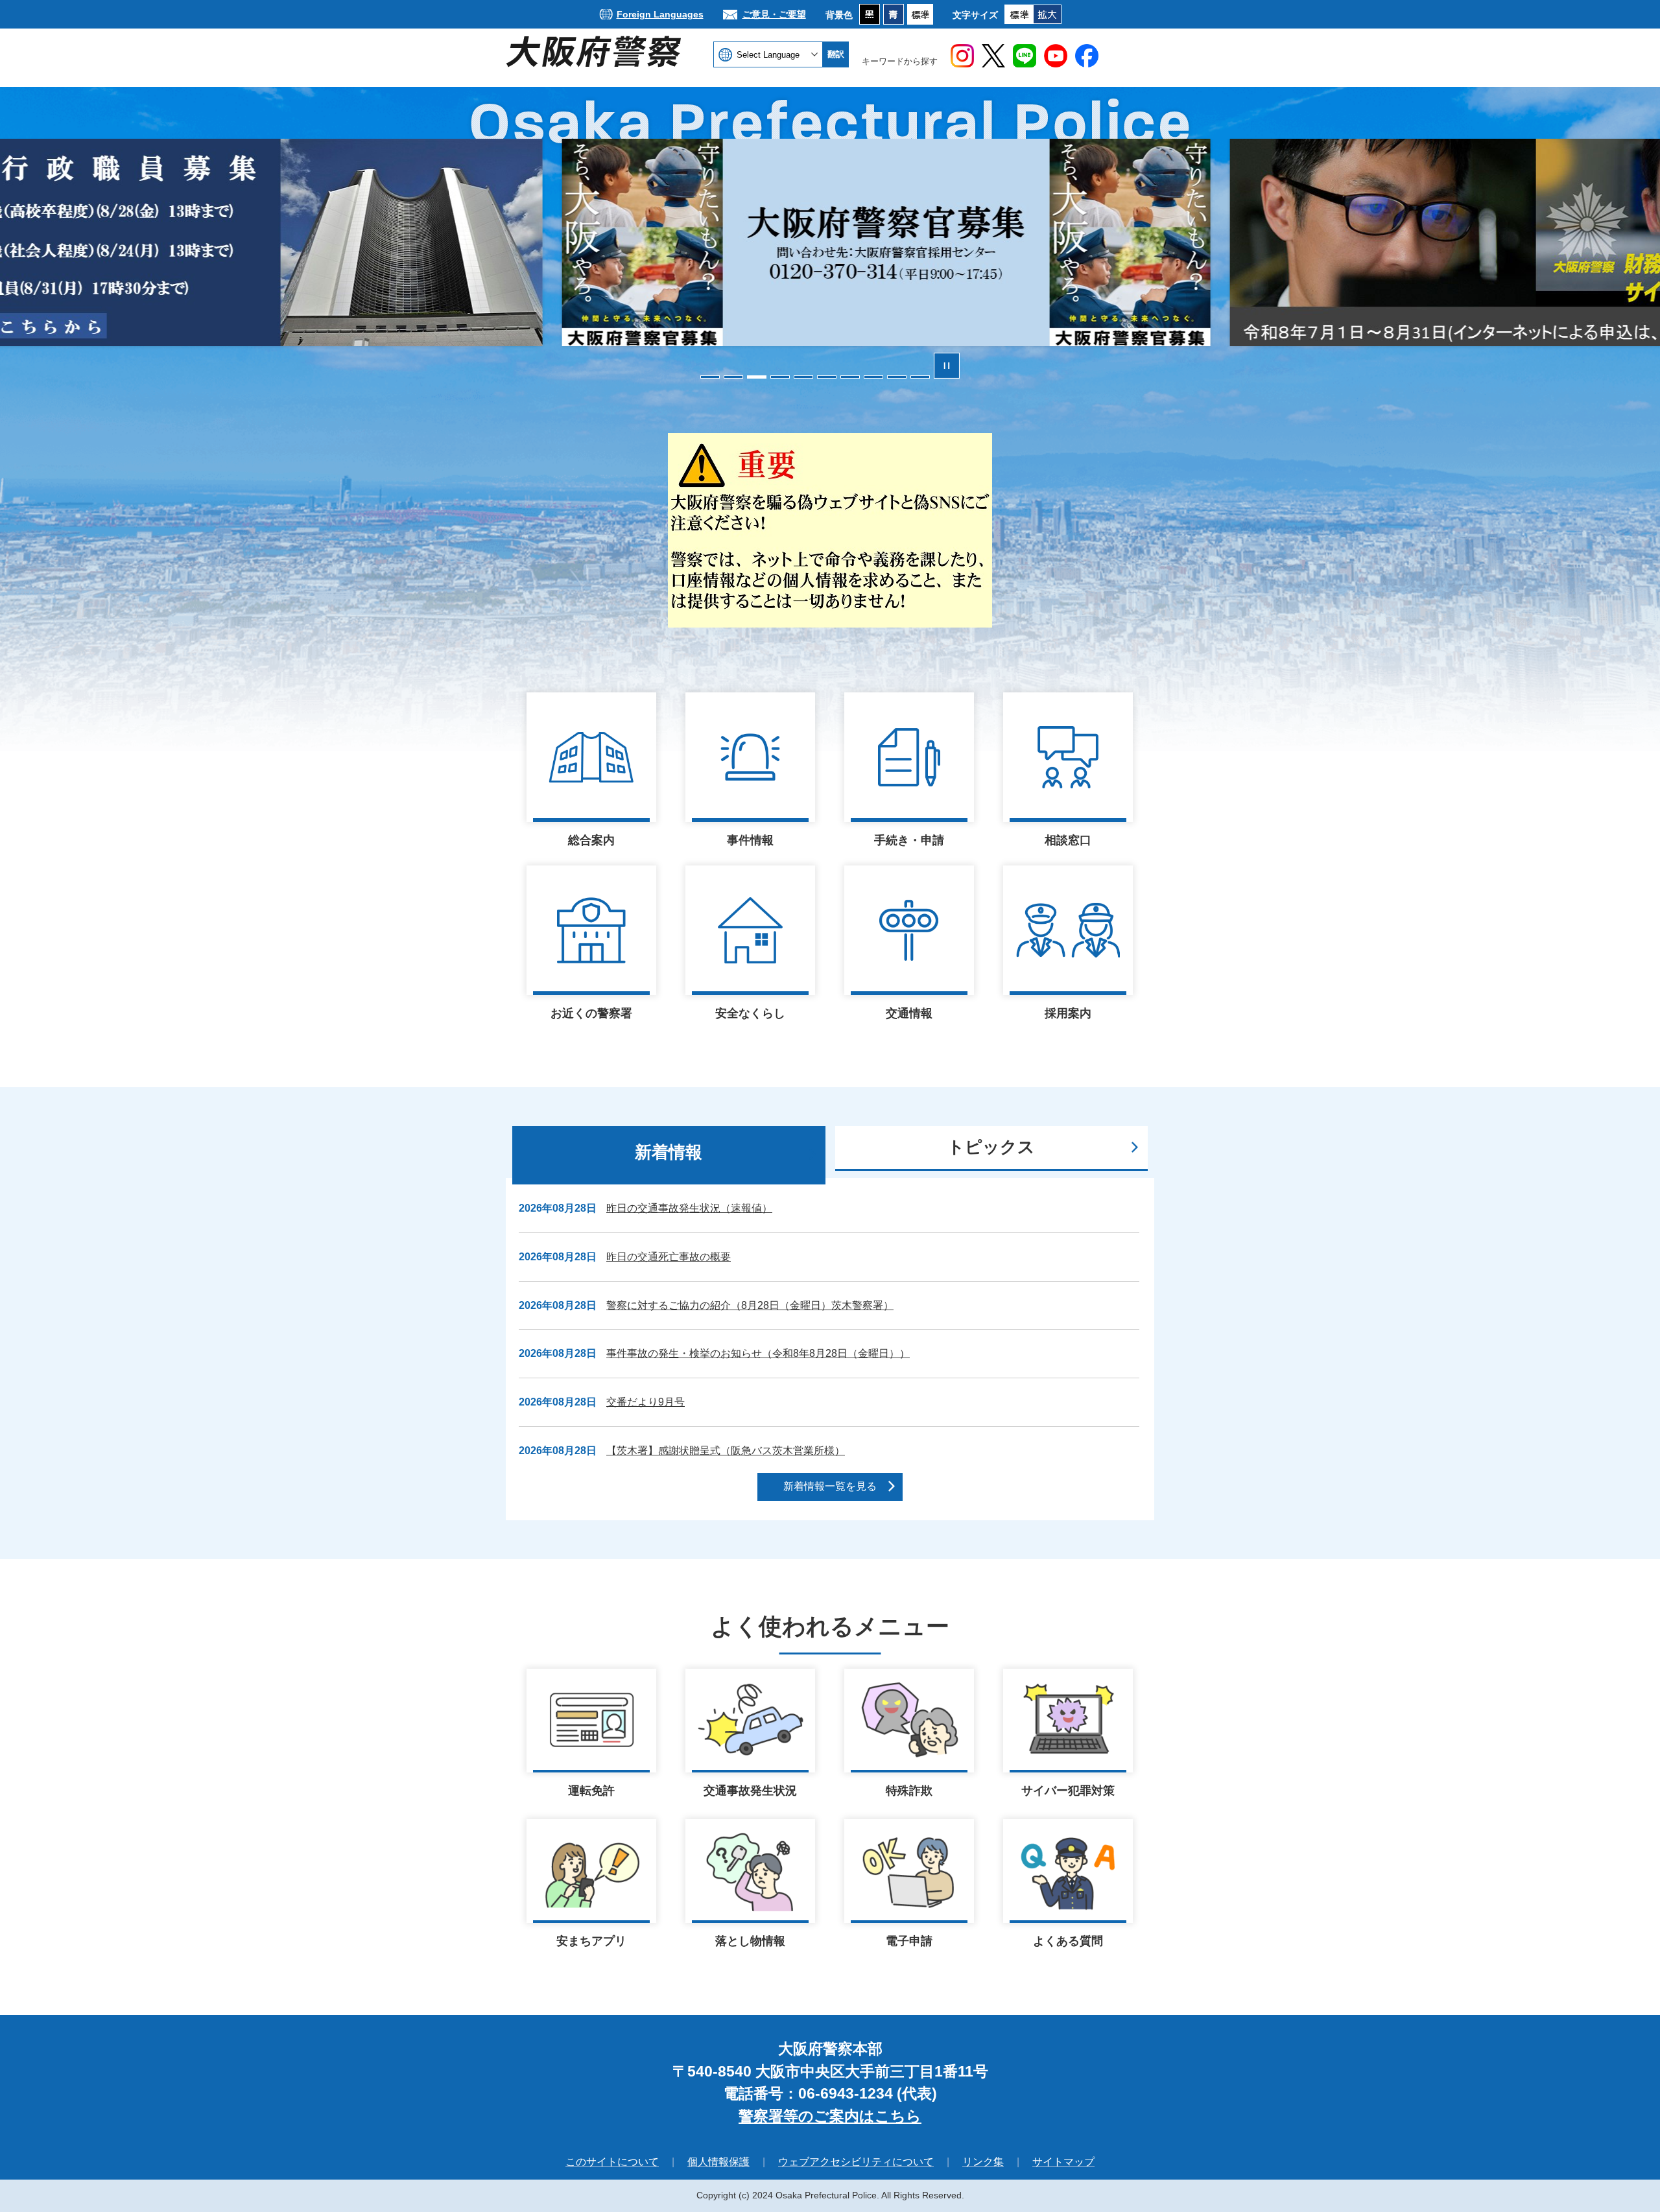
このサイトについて (612, 2162)
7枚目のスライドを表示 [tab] (850, 377)
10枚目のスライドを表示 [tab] (920, 377)
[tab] (669, 1155)
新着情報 (669, 1152)
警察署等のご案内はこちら (830, 2116)
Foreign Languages (660, 14)
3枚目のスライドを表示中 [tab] (757, 377)
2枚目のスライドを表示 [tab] (733, 377)
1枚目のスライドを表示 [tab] (710, 377)
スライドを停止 (947, 366)
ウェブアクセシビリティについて (856, 2162)
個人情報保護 (718, 2162)
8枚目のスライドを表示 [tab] (873, 377)
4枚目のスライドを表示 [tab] (780, 377)
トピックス (991, 1147)
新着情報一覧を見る (830, 1486)
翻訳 (836, 54)
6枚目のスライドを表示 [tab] (827, 377)
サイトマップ (1063, 2162)
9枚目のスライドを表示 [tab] (897, 377)
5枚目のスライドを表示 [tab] (803, 377)
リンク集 (983, 2162)
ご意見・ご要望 (774, 14)
